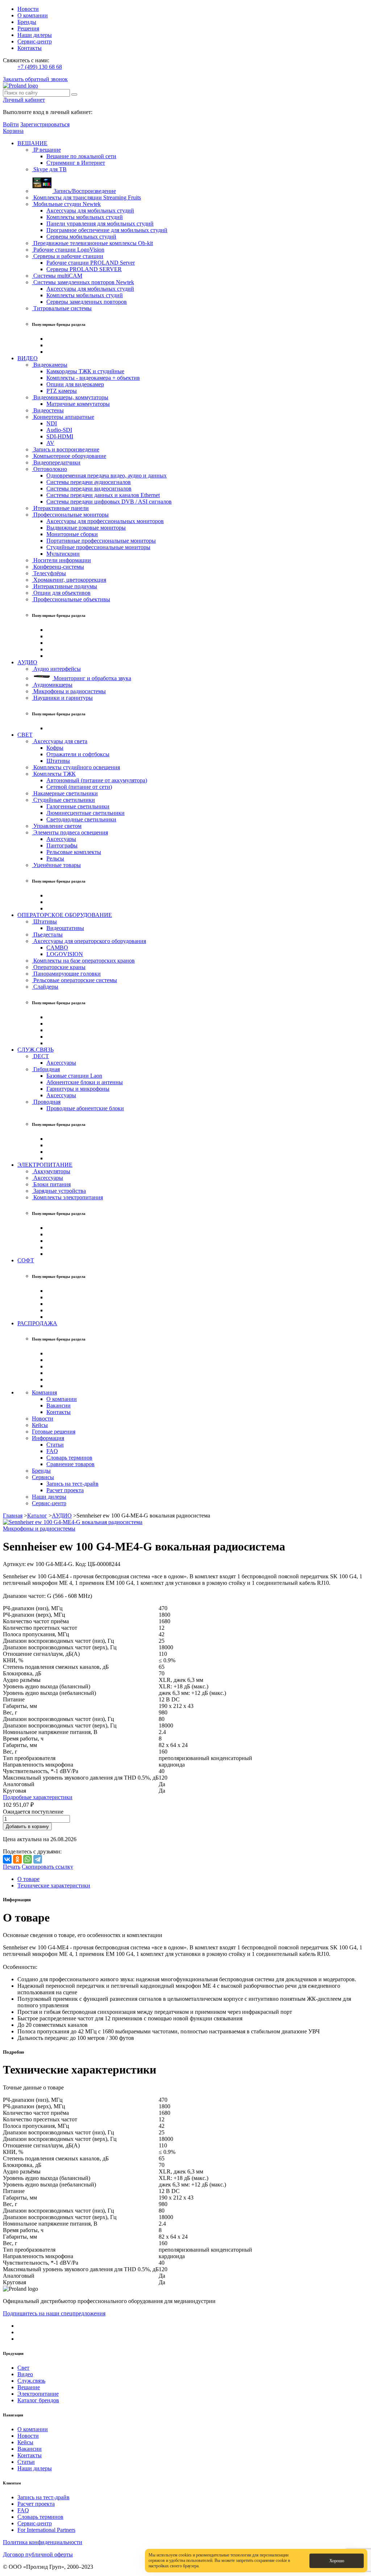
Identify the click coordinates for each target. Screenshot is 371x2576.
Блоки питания (51, 1184)
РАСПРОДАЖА (37, 1323)
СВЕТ (25, 735)
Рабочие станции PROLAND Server (91, 263)
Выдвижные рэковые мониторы (86, 528)
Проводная (46, 1102)
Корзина (13, 131)
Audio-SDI (59, 430)
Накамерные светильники (65, 793)
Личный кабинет (24, 100)
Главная (13, 1516)
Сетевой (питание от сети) (79, 787)
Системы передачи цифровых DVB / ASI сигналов (109, 502)
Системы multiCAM (57, 276)
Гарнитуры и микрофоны (78, 1089)
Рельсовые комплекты (74, 852)
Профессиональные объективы (71, 599)
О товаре (28, 1879)
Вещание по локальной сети (81, 156)
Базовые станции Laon (74, 1076)
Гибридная (46, 1069)
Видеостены (48, 410)
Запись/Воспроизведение (84, 191)
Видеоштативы (65, 928)
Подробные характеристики (38, 1797)
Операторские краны (59, 967)
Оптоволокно (49, 469)
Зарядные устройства (59, 1191)
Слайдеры (45, 987)
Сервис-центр (35, 41)
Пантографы (62, 845)
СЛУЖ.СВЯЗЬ (36, 1050)
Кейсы (40, 1425)
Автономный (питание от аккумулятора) (97, 780)
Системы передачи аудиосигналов (89, 482)
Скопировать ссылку (47, 1867)
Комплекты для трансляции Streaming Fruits (86, 197)
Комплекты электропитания (67, 1197)
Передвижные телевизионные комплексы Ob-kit (92, 243)
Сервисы (43, 1477)
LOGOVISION (65, 954)
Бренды (27, 22)
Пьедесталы (47, 935)
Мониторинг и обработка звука (92, 678)
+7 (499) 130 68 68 (40, 67)
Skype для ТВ (49, 169)
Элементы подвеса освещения (70, 832)
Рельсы (55, 858)
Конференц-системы (58, 567)
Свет (23, 2368)
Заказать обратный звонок (35, 79)
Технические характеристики (54, 1885)
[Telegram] (38, 1859)
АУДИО (27, 662)
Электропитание (38, 2394)
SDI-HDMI (60, 436)
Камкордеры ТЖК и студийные (85, 371)
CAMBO (57, 948)
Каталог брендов (38, 2400)
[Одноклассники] (17, 1859)
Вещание (29, 2387)
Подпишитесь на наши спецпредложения (54, 2313)
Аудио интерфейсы (56, 669)
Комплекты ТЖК (54, 774)
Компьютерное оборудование (69, 456)
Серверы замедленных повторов (87, 302)
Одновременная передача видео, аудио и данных (107, 475)
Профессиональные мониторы (70, 515)
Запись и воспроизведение (66, 449)
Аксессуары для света (60, 741)
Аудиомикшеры (52, 685)
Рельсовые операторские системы (74, 980)
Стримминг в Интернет (76, 163)
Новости (28, 9)
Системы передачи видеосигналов (89, 489)
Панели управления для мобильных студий (100, 224)
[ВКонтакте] (7, 1859)
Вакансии (59, 1405)
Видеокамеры (50, 365)
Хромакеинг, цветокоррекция (69, 580)
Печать (12, 1867)
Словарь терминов (69, 1458)
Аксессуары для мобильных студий (90, 211)
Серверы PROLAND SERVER (84, 269)
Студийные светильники (63, 800)
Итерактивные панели (60, 508)
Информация (48, 1438)
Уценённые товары (56, 865)
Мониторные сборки (72, 534)
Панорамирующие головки (66, 974)
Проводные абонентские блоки (85, 1108)
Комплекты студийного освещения (76, 767)
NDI (52, 423)
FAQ (52, 1451)
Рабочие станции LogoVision (68, 250)
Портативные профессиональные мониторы (101, 541)
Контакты (30, 48)
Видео (25, 2374)
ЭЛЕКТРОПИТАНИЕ (45, 1165)
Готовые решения (54, 1432)
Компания (44, 1392)
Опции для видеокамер (75, 384)
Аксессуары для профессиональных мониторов (105, 521)
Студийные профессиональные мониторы (98, 547)
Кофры (55, 748)
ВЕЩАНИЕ (32, 143)
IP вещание (46, 150)
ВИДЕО (28, 358)
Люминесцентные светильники (86, 813)
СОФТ (26, 1260)
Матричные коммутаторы (78, 404)
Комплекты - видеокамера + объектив (93, 378)
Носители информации (61, 560)
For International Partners (46, 2530)
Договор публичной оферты (38, 2554)
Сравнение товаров (70, 1464)
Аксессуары (61, 839)
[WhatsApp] (28, 1859)
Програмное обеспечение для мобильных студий (107, 230)
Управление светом (57, 826)
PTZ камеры (62, 391)
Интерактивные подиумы (64, 586)
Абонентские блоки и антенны (85, 1082)
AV (50, 443)
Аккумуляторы (51, 1171)
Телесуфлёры (49, 573)
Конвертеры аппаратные (63, 417)
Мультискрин (63, 554)
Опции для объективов (61, 593)
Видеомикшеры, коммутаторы (70, 397)
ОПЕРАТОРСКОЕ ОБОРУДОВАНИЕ (65, 915)
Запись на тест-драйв (72, 1484)
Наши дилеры (35, 35)
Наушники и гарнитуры (62, 698)
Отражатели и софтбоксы (78, 754)
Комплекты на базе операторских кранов (83, 961)
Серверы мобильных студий (81, 237)
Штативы (58, 761)
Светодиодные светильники (81, 819)
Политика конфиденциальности (43, 2542)
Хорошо (337, 2561)
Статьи (55, 1445)
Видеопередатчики (56, 462)
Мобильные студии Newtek (66, 204)
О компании (33, 15)
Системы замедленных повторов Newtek (83, 282)
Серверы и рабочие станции (68, 256)
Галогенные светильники (78, 806)
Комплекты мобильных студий (85, 217)
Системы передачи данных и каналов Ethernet (103, 495)
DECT (40, 1056)
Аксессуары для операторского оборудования (89, 941)
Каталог (37, 1516)
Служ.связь (31, 2381)
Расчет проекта (65, 1490)
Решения (28, 28)
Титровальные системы (62, 308)
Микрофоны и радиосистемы (69, 691)
